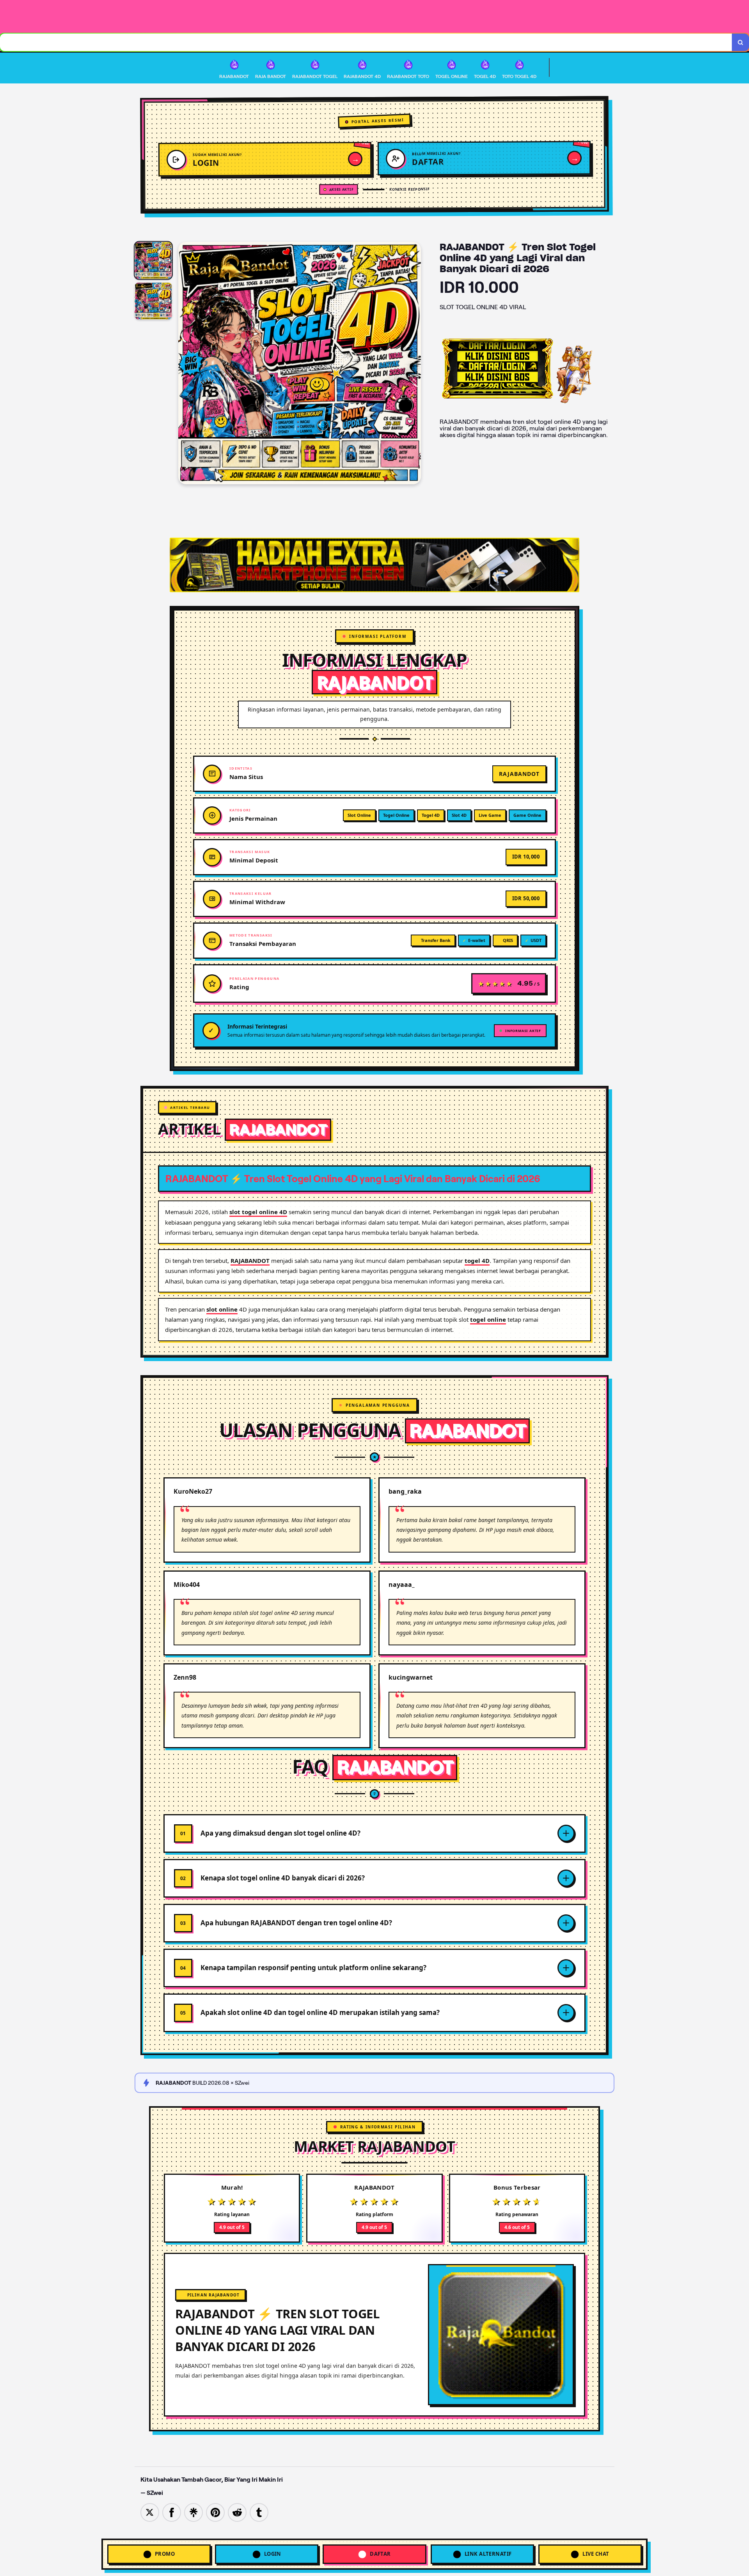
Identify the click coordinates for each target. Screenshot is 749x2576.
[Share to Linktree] (193, 2512)
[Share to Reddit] (237, 2512)
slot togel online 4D (258, 1212)
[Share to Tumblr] (259, 2512)
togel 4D (477, 1261)
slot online (222, 1309)
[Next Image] (415, 364)
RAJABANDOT (250, 1261)
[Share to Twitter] (150, 2512)
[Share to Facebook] (172, 2512)
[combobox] (366, 42)
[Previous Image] (185, 364)
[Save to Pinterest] (215, 2512)
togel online (488, 1319)
